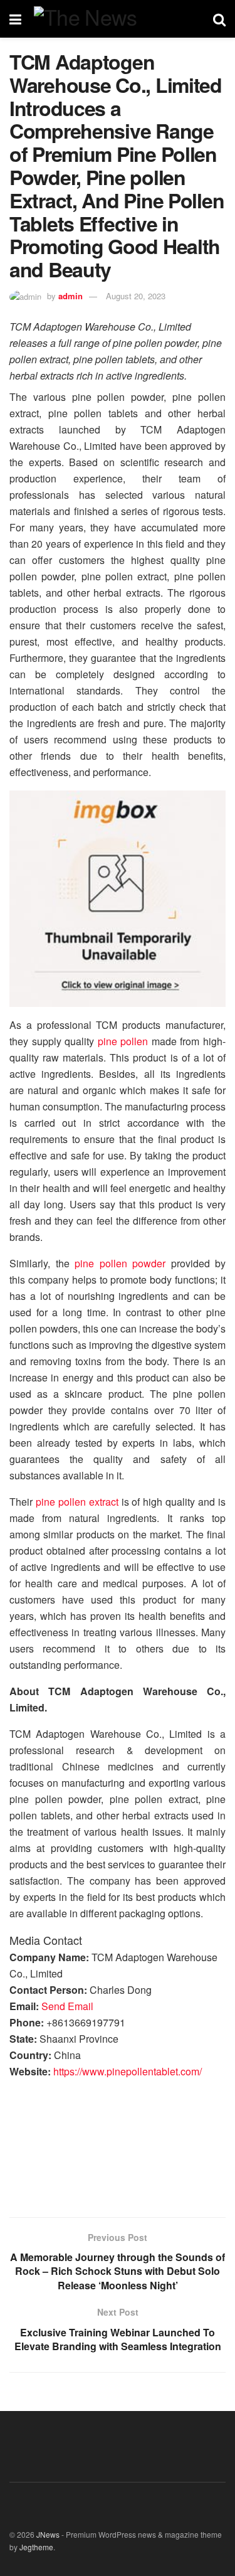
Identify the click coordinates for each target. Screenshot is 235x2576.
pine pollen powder (120, 1263)
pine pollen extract (77, 1502)
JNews (48, 2534)
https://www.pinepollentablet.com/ (128, 2071)
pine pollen (123, 1041)
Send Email (67, 2006)
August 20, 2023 (136, 296)
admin (70, 296)
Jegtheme (36, 2547)
